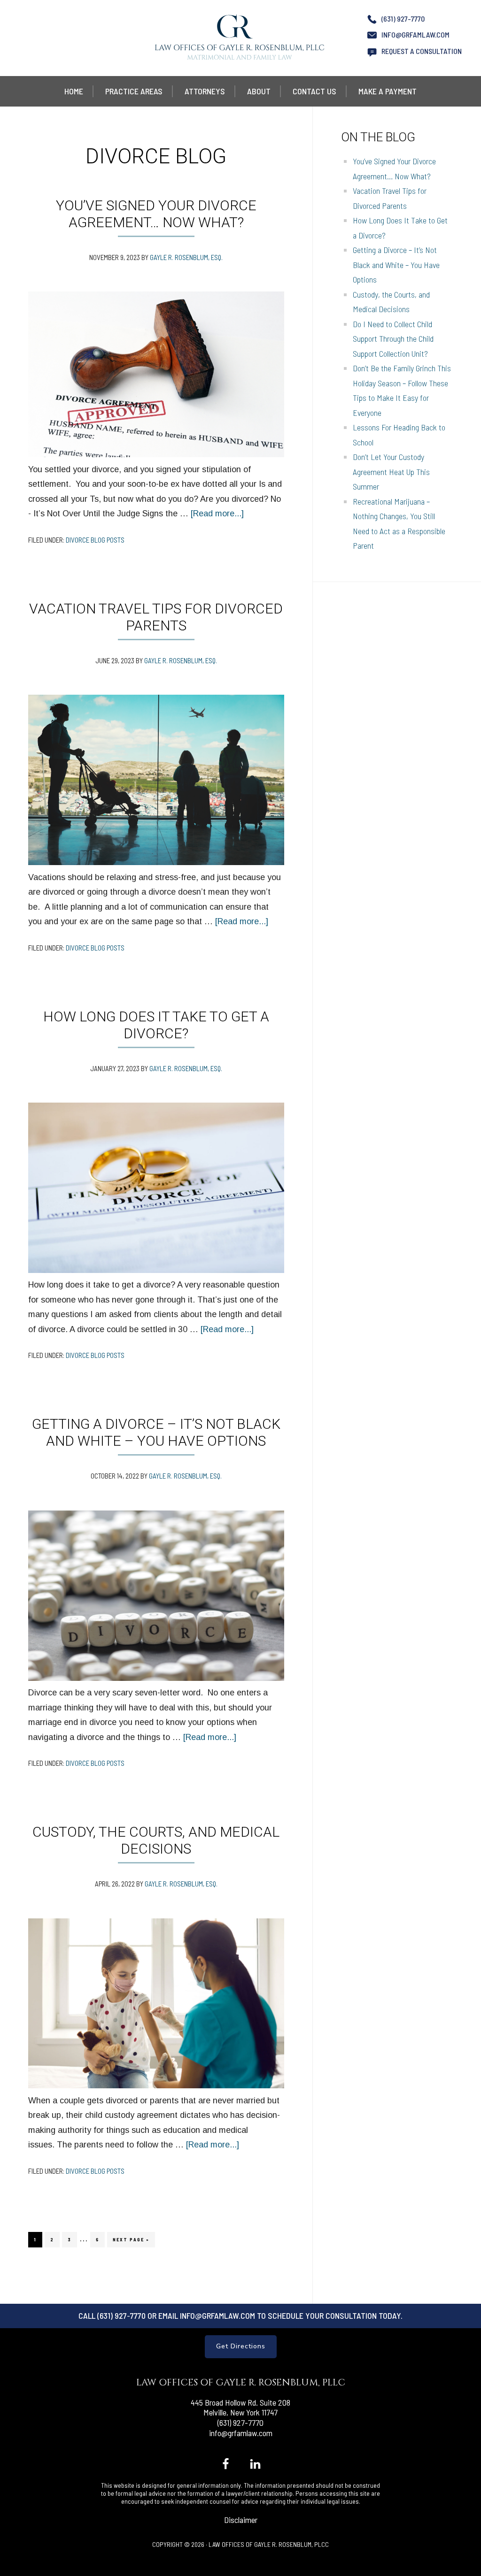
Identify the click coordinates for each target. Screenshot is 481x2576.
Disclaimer (241, 2520)
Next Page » (131, 2242)
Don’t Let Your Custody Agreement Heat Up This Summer (391, 471)
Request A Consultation (422, 51)
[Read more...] (217, 514)
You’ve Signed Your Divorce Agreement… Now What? (156, 214)
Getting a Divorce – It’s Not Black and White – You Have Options (156, 1432)
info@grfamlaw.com (415, 34)
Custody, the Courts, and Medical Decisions (156, 1840)
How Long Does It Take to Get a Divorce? (156, 1025)
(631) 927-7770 (403, 19)
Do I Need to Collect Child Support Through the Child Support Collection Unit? (393, 339)
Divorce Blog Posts (95, 540)
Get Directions (241, 2346)
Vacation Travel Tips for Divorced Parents (156, 617)
